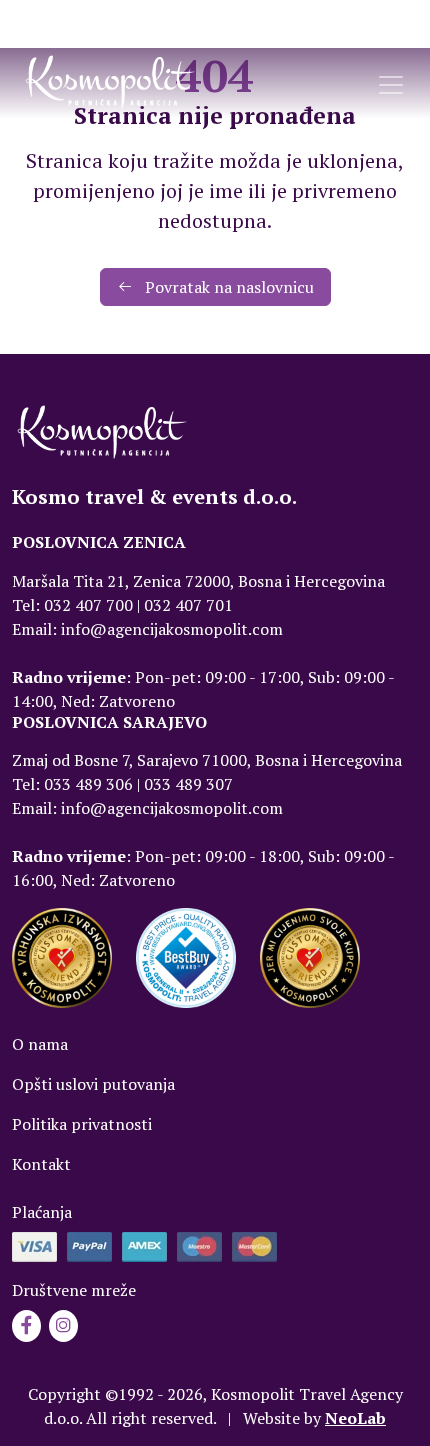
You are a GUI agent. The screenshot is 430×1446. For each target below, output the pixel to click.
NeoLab (355, 1418)
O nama (40, 1044)
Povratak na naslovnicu (227, 287)
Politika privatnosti (82, 1124)
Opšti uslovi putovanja (93, 1084)
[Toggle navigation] (391, 85)
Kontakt (41, 1164)
